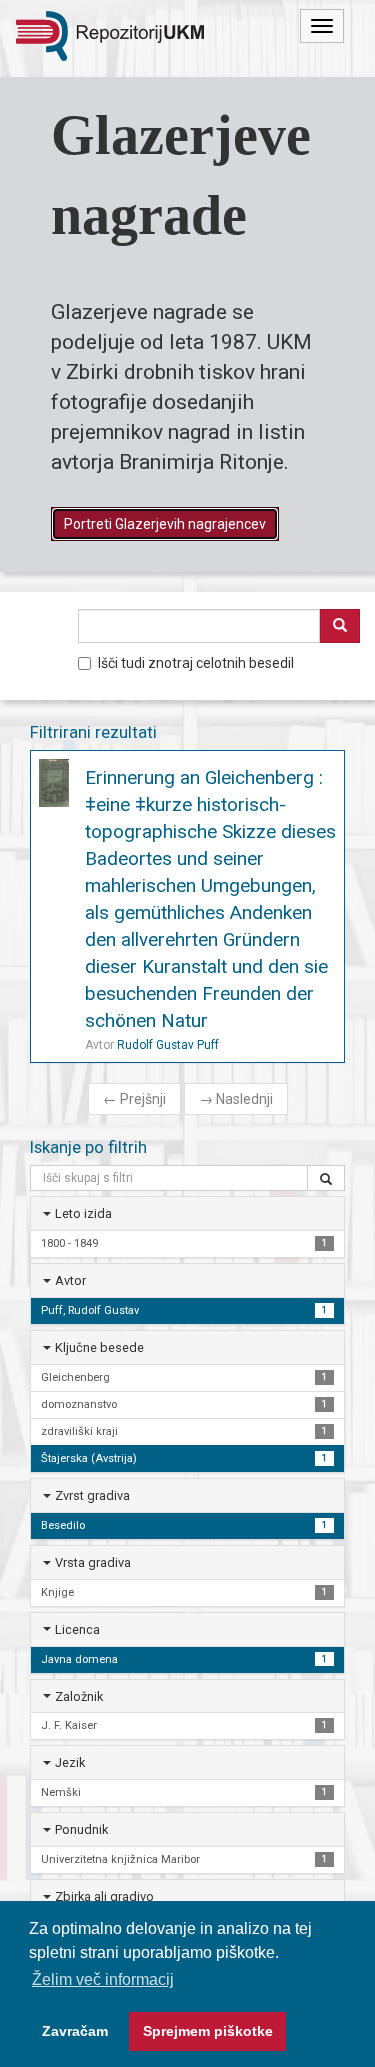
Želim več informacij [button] (103, 1979)
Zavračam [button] (75, 2031)
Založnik (79, 1696)
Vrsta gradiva (93, 1562)
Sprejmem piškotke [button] (208, 2031)
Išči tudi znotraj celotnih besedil (196, 663)
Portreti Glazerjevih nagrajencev (165, 524)
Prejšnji (134, 1099)
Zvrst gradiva (92, 1495)
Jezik (70, 1762)
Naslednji (236, 1099)
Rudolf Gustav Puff (168, 1045)
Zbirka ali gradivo (104, 1896)
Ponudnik (81, 1829)
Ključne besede (99, 1347)
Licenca (77, 1629)
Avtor (70, 1280)
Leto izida (83, 1213)
